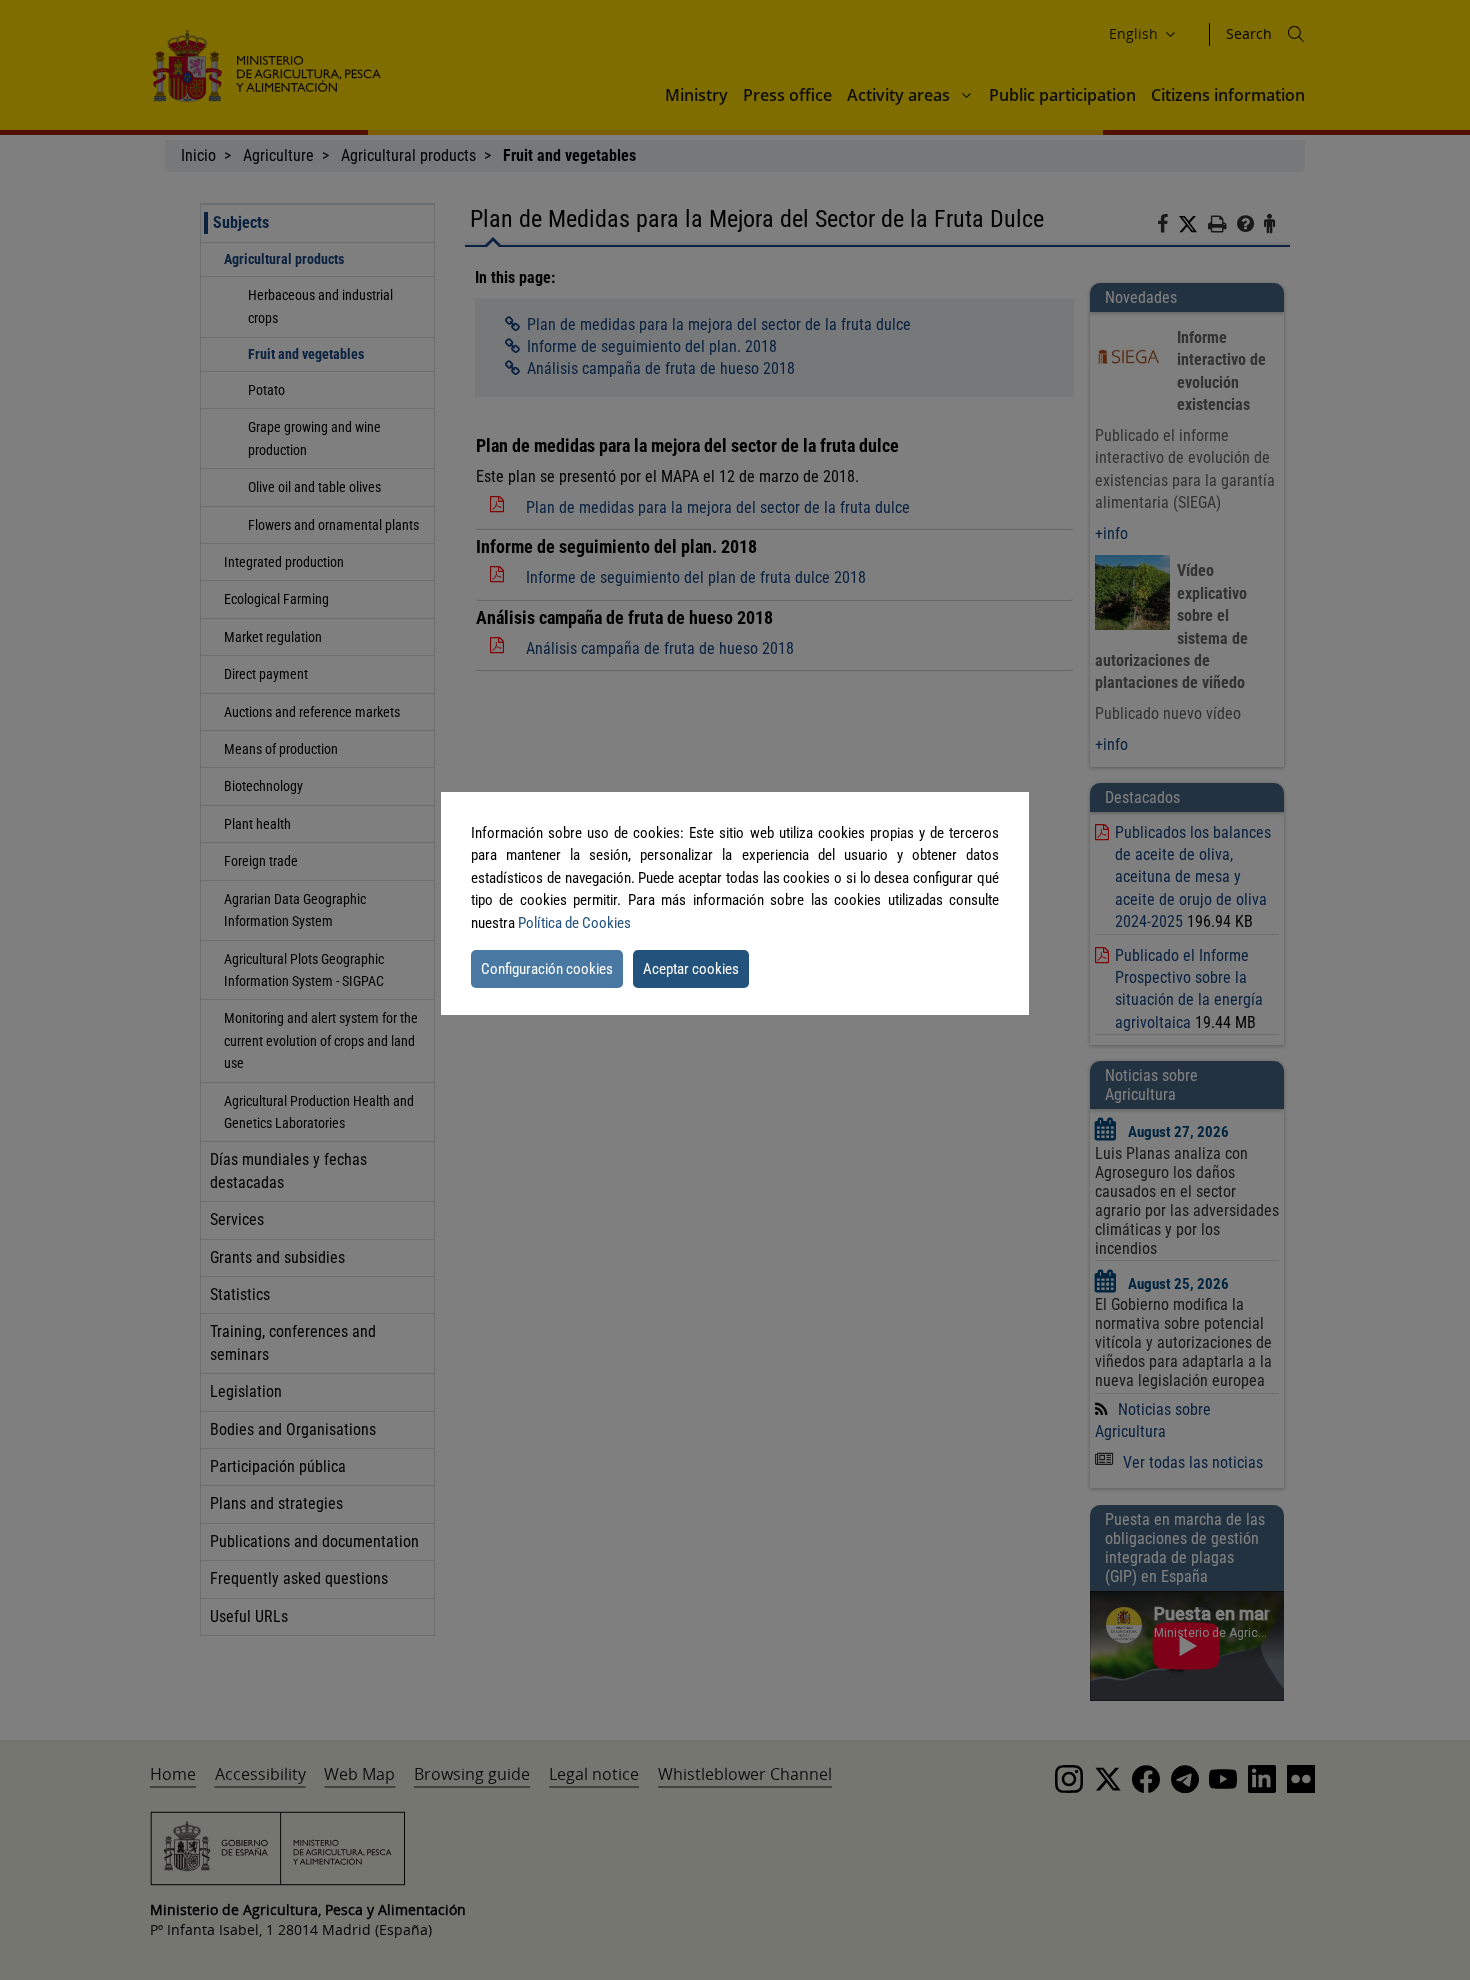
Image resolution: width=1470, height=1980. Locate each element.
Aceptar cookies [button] (691, 969)
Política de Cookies (574, 923)
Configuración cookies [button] (547, 969)
